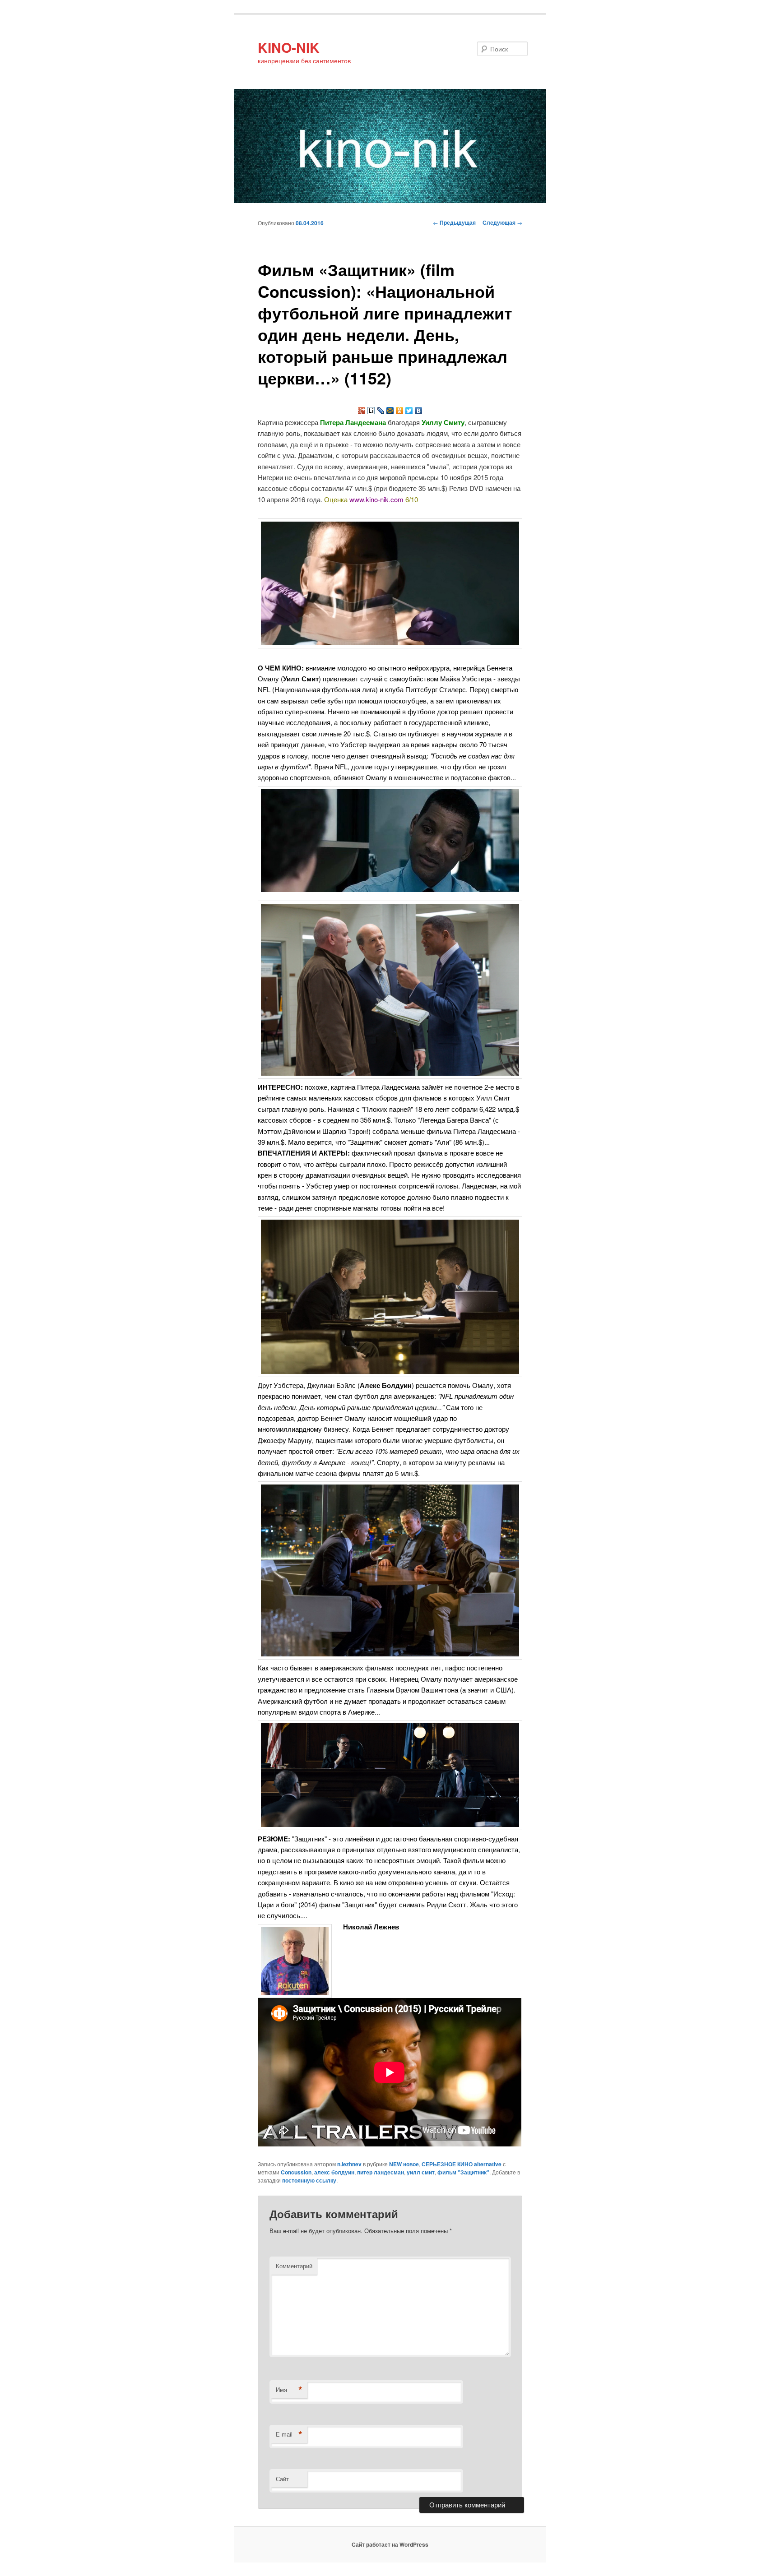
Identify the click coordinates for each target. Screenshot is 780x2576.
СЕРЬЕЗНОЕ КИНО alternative (462, 2164)
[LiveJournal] (381, 411)
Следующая (502, 222)
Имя (289, 2390)
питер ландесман (381, 2172)
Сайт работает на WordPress (390, 2544)
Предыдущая (454, 222)
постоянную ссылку (309, 2180)
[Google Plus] (362, 411)
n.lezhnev (349, 2164)
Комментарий (294, 2266)
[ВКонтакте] (419, 411)
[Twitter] (409, 411)
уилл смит (421, 2172)
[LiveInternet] (371, 411)
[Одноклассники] (400, 411)
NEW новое (404, 2164)
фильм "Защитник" (463, 2172)
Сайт (282, 2479)
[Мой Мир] (390, 411)
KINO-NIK (289, 47)
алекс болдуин (334, 2172)
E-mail (289, 2434)
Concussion (296, 2172)
